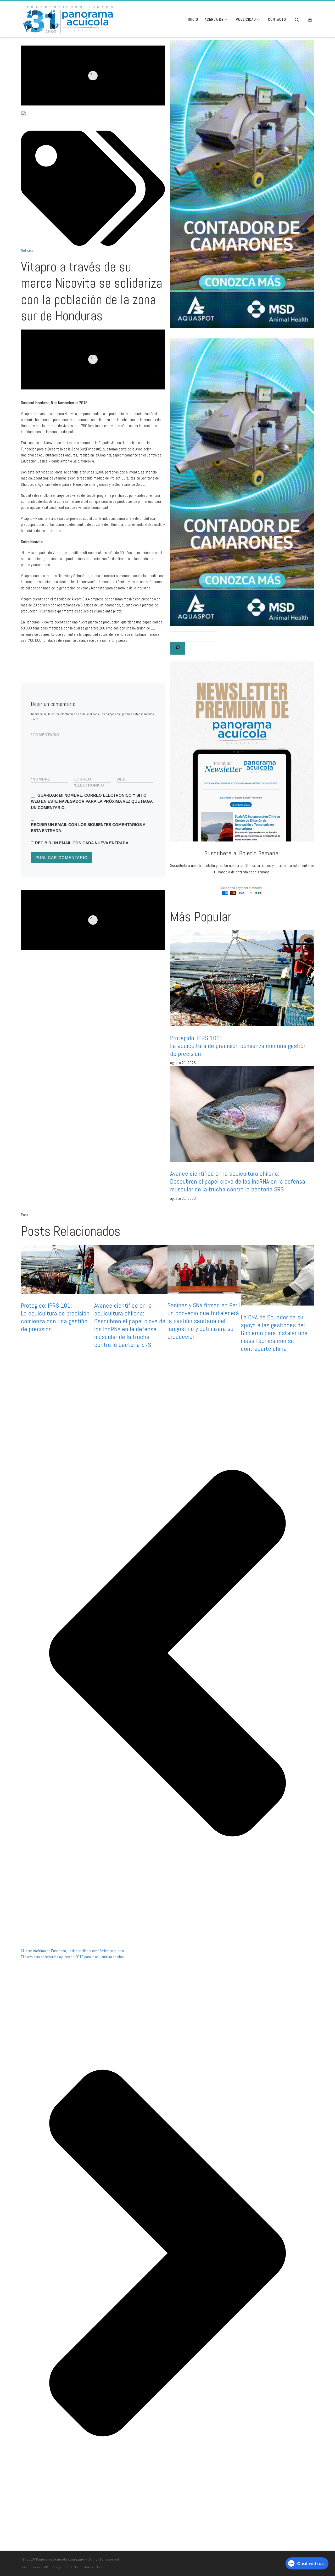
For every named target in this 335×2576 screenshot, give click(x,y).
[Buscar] (178, 648)
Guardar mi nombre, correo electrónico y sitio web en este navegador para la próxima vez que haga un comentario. (92, 801)
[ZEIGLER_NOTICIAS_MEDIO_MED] (93, 359)
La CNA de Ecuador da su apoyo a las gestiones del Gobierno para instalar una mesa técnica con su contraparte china (274, 1333)
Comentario (45, 735)
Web (121, 779)
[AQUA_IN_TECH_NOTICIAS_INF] (93, 920)
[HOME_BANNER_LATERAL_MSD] (242, 482)
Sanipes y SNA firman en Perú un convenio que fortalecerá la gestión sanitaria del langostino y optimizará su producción (204, 1321)
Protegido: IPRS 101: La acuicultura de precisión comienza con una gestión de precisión (238, 1046)
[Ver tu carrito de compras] (310, 19)
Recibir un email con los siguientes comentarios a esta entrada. (88, 828)
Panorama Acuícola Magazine (60, 2559)
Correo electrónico (89, 782)
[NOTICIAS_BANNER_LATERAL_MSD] (242, 184)
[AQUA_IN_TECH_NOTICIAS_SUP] (93, 76)
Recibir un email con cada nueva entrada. (82, 843)
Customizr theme (93, 2567)
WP (46, 2567)
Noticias (27, 250)
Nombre (41, 779)
